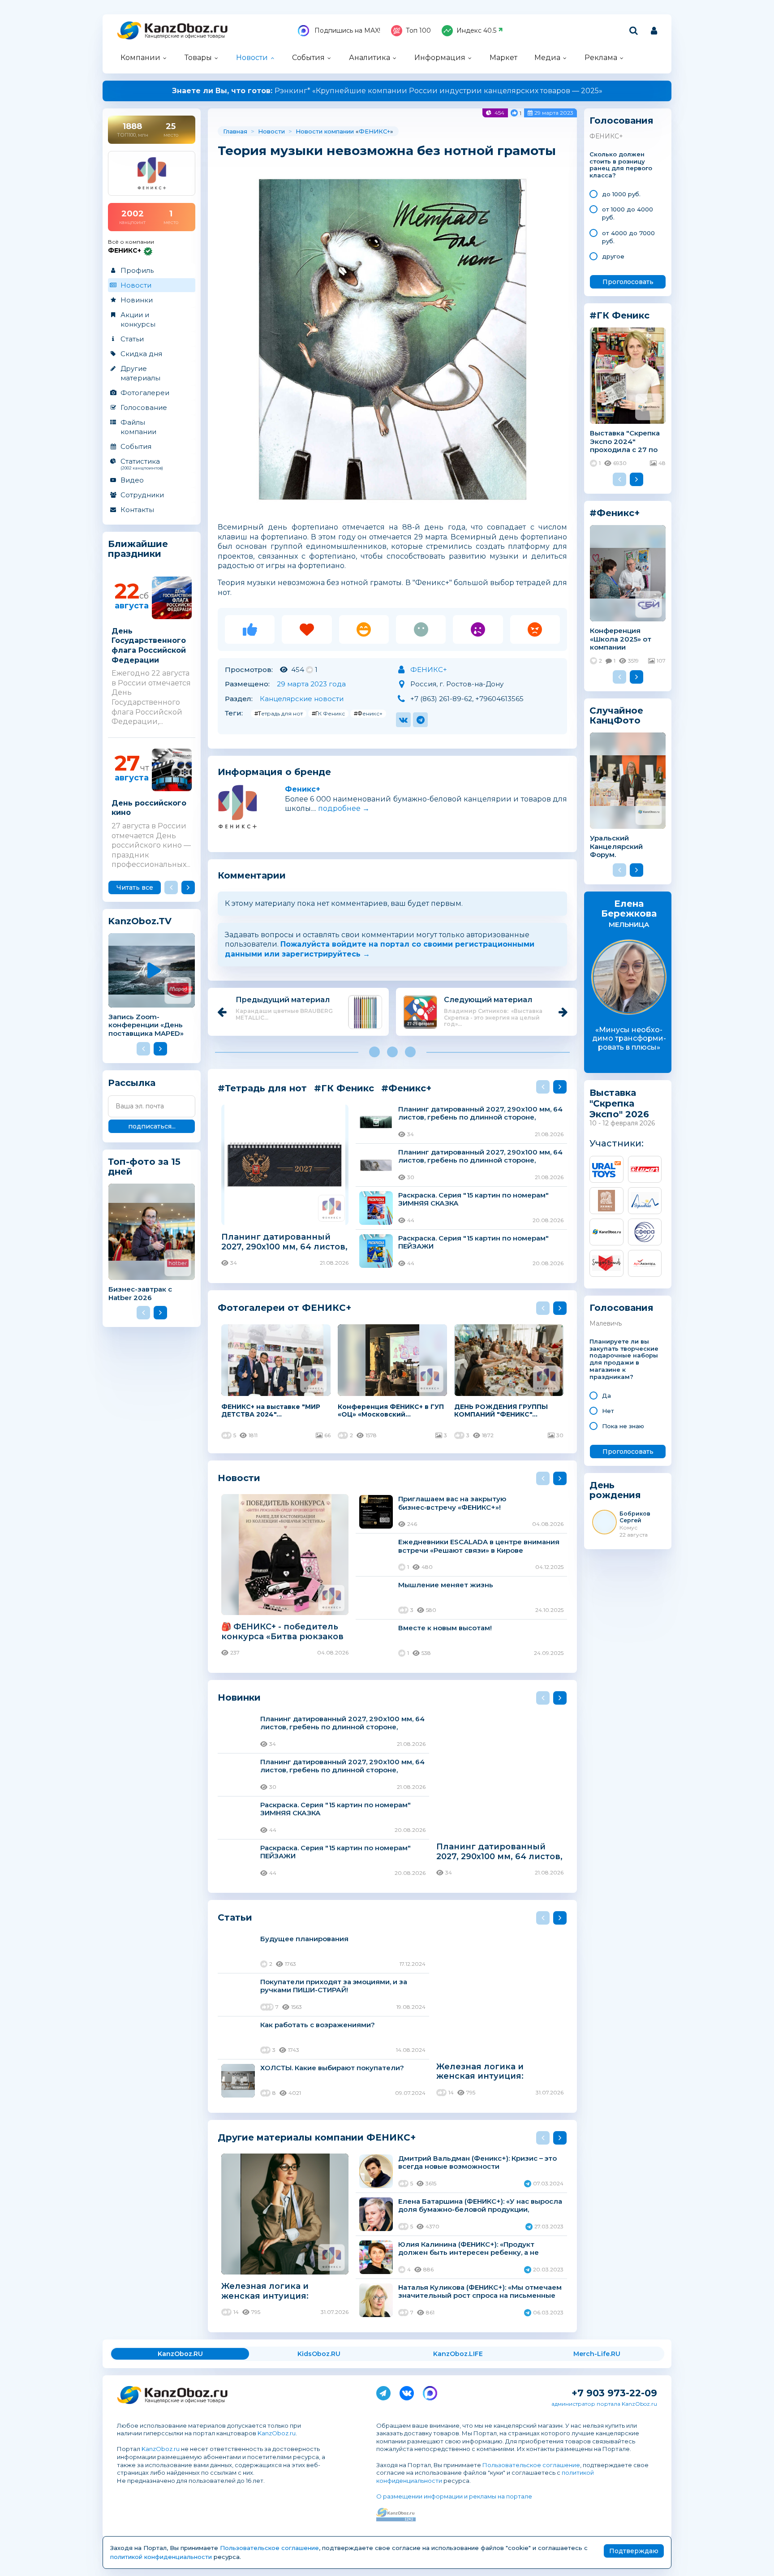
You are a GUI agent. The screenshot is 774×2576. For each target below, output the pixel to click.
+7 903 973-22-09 (614, 2393)
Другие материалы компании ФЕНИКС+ (317, 2137)
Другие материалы (140, 373)
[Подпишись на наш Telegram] (383, 2391)
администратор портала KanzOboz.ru (604, 2404)
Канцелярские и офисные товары (185, 36)
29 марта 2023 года (311, 684)
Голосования (621, 121)
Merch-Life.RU (597, 2354)
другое (613, 256)
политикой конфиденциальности (161, 2557)
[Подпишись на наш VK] (407, 2391)
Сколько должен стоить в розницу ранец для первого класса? (621, 165)
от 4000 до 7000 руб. (628, 237)
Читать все (135, 887)
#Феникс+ (368, 713)
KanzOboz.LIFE (458, 2354)
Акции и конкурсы (138, 319)
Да (606, 1396)
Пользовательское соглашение (531, 2465)
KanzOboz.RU (180, 2354)
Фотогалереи (145, 393)
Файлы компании (138, 427)
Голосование (144, 407)
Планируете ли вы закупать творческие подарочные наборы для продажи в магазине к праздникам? (624, 1359)
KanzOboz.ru (277, 2433)
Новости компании (325, 131)
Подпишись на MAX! (346, 30)
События (308, 58)
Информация (440, 58)
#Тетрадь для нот (279, 713)
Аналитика (370, 58)
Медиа (547, 58)
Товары (198, 58)
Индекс (476, 30)
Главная (235, 131)
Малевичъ (606, 1323)
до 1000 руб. (621, 194)
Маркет (503, 58)
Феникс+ (303, 789)
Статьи (132, 339)
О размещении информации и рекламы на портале (454, 2496)
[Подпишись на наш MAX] (430, 2391)
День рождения (615, 1490)
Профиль (137, 270)
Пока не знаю (623, 1426)
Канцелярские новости (302, 699)
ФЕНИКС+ (374, 131)
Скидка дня (141, 354)
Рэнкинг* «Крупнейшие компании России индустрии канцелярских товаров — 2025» (387, 91)
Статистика (142, 464)
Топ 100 (418, 30)
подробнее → (344, 808)
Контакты (137, 510)
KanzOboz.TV (140, 921)
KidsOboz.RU (319, 2354)
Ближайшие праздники (138, 549)
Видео (132, 480)
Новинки (137, 300)
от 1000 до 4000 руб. (628, 213)
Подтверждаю (634, 2551)
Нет (608, 1411)
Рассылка (132, 1083)
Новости (252, 58)
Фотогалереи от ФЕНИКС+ (284, 1307)
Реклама (601, 58)
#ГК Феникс (328, 713)
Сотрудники (142, 495)
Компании (140, 58)
